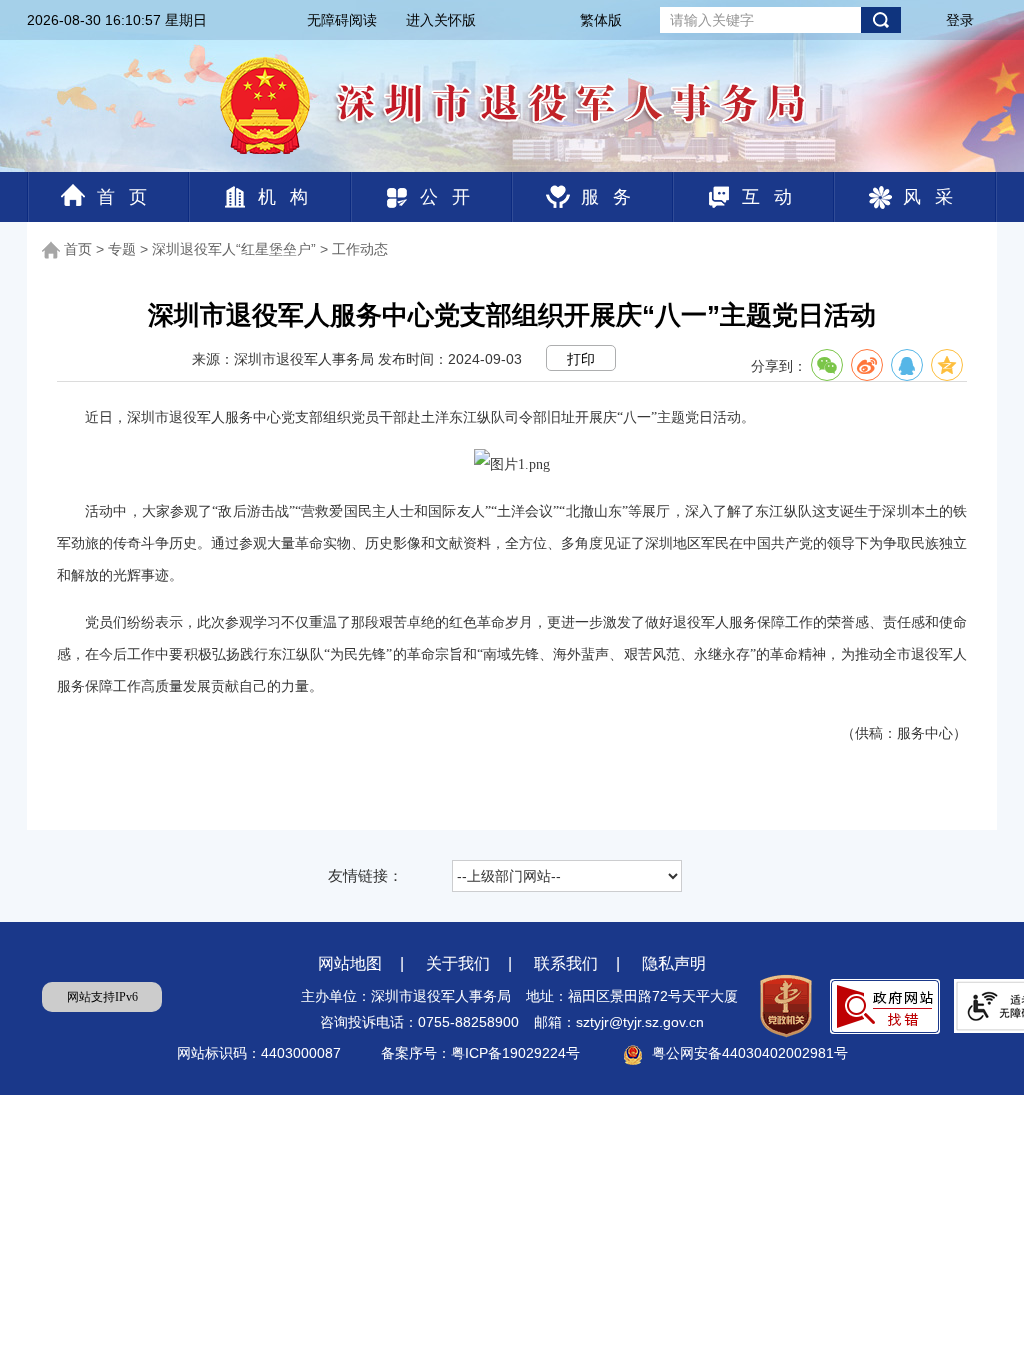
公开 (452, 197)
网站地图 (350, 963)
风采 (935, 197)
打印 (581, 359)
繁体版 (601, 20)
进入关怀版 (441, 20)
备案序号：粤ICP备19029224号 (482, 1053)
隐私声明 (674, 963)
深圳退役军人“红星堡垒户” (234, 249)
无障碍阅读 (342, 20)
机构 (290, 197)
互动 (774, 197)
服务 (613, 197)
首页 (129, 197)
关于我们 (458, 963)
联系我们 (566, 963)
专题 (122, 249)
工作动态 (360, 249)
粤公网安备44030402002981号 (750, 1053)
